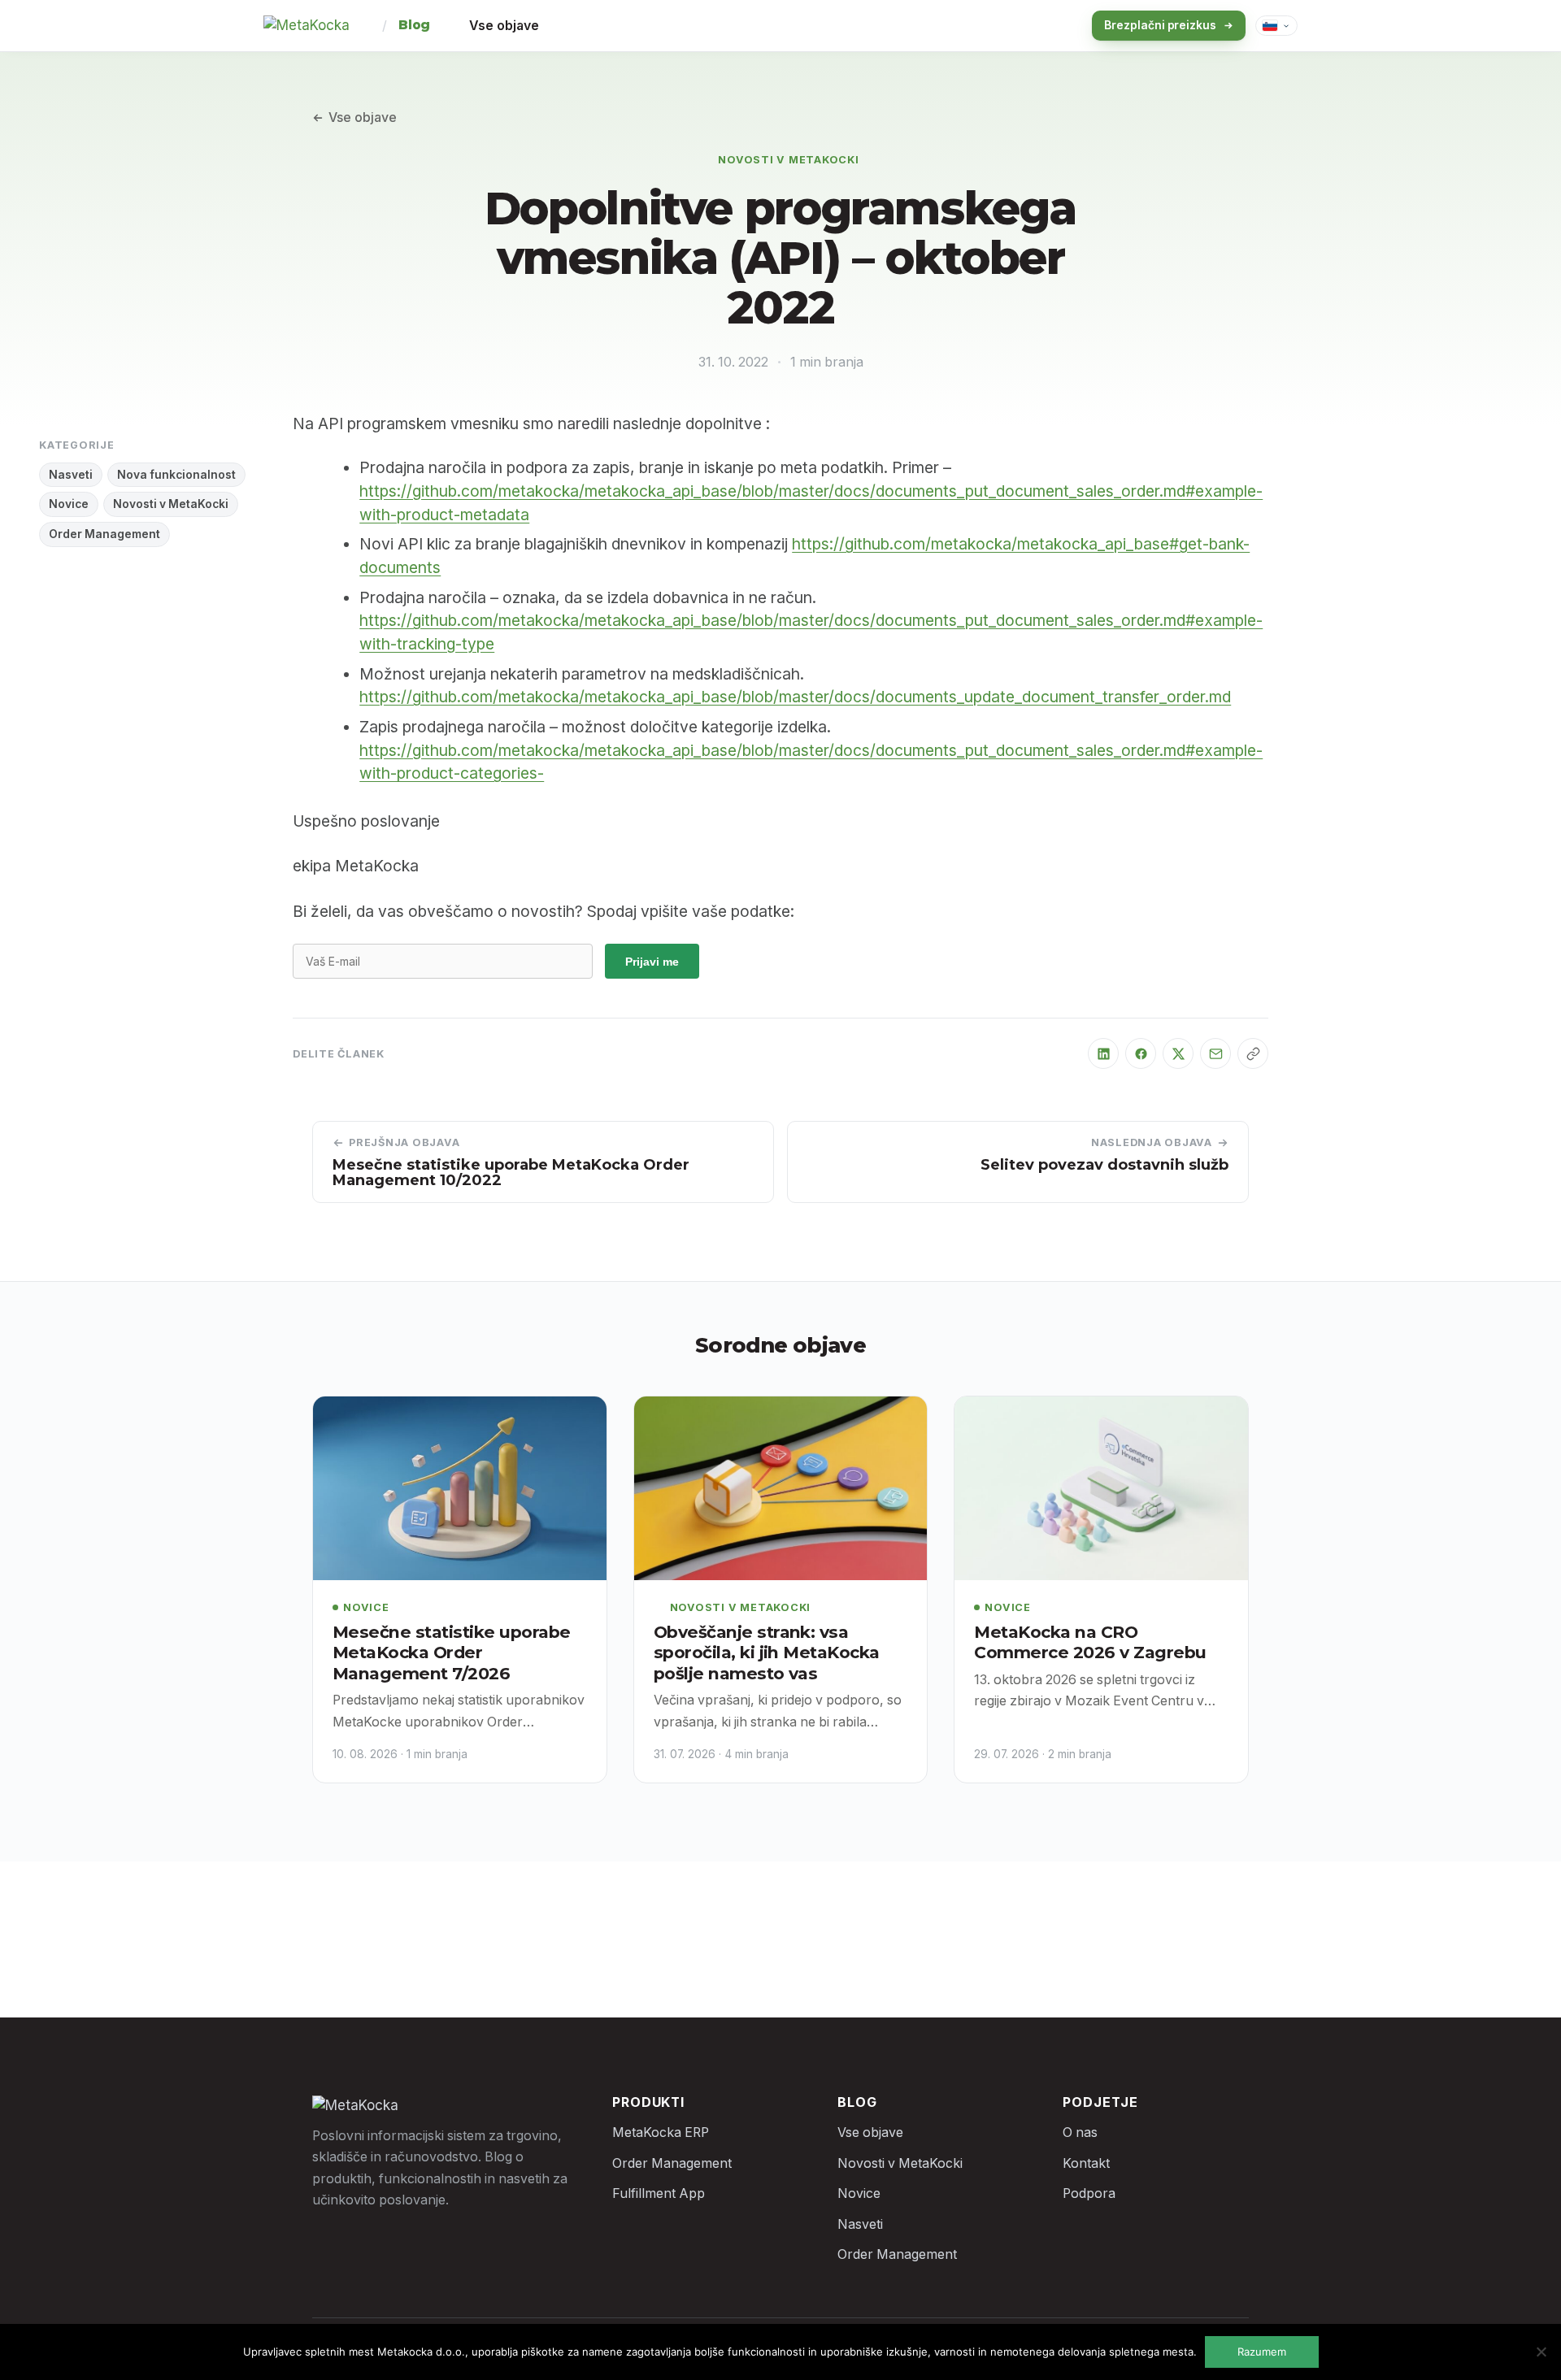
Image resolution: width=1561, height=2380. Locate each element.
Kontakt (1086, 2163)
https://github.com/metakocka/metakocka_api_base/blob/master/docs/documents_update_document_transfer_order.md (795, 697)
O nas (1080, 2132)
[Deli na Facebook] (1141, 1053)
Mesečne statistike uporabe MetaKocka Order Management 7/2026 (452, 1653)
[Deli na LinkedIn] (1103, 1053)
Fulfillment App (659, 2193)
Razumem (1262, 2352)
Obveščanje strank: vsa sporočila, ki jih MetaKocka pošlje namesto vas (767, 1653)
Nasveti (71, 475)
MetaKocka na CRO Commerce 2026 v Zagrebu (1090, 1642)
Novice (69, 504)
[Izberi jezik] (1276, 26)
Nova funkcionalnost (176, 475)
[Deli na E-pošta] (1215, 1053)
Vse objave (504, 26)
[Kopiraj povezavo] (1253, 1053)
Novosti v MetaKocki (789, 160)
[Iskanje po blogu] (1050, 26)
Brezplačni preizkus (1160, 25)
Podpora (1089, 2193)
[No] (1541, 2352)
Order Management (104, 534)
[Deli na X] (1178, 1053)
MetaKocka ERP (661, 2132)
